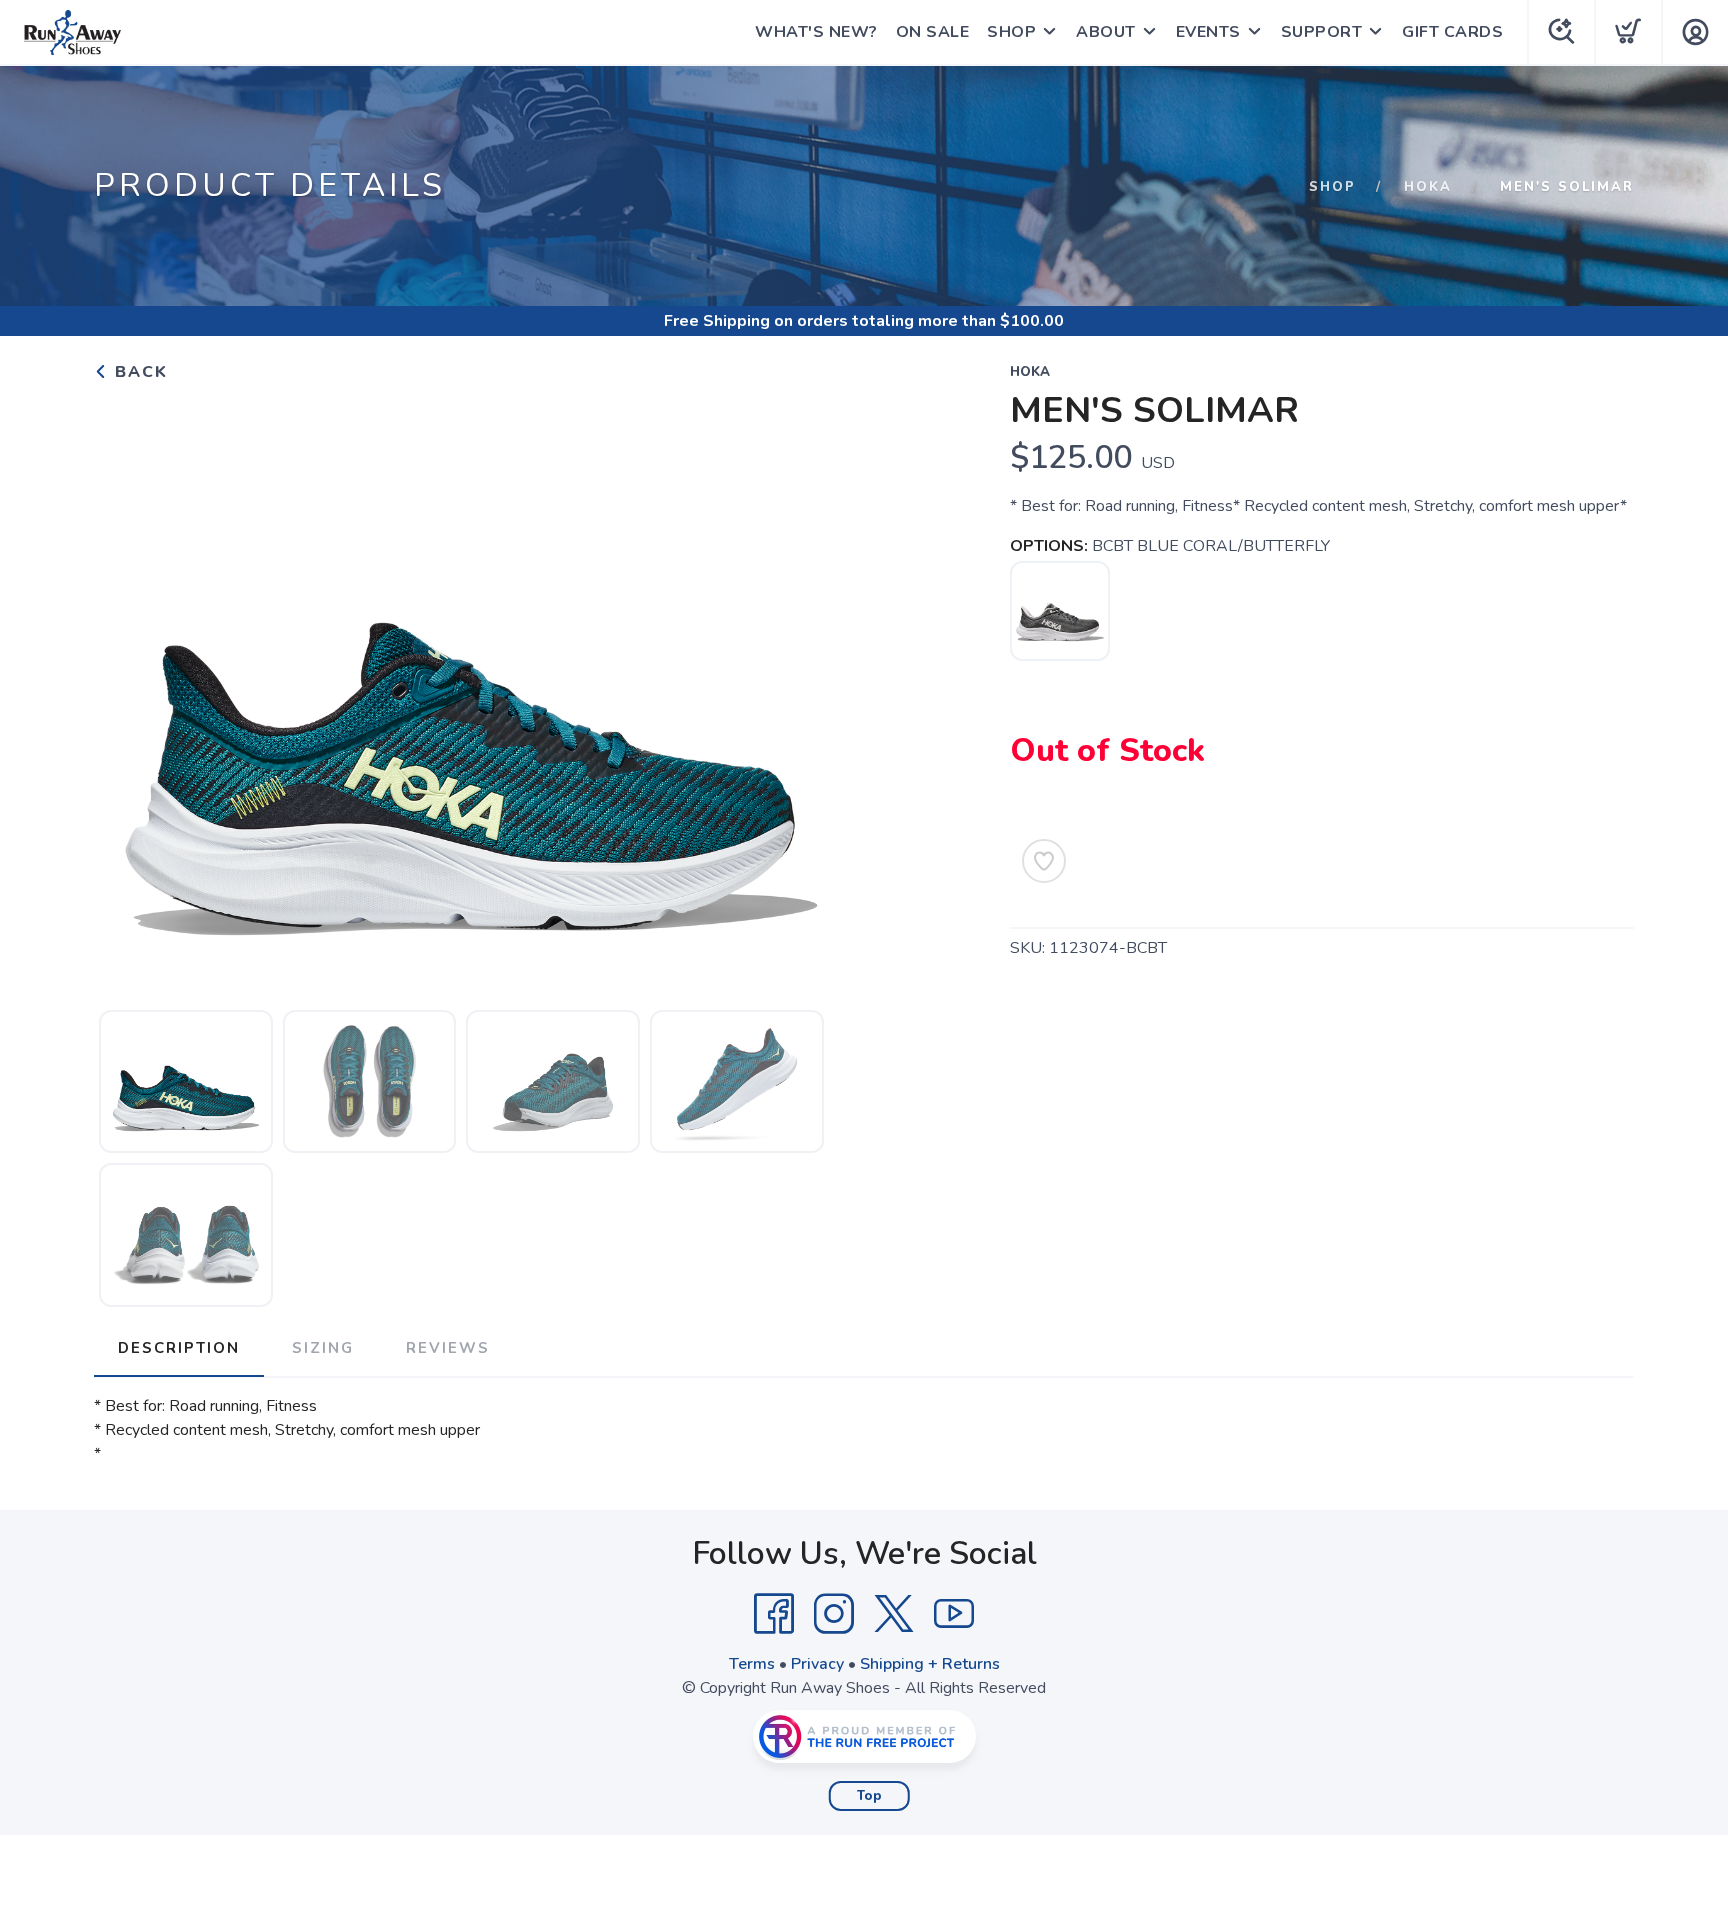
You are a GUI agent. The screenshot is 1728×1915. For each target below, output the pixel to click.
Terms (752, 1664)
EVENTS (1208, 32)
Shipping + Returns (930, 1664)
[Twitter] (894, 1614)
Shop (1332, 187)
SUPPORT (1322, 32)
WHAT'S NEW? (816, 32)
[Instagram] (834, 1614)
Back (138, 372)
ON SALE (933, 32)
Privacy (817, 1664)
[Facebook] (774, 1614)
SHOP (1011, 32)
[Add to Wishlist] (1044, 861)
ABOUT (1106, 32)
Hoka (1428, 187)
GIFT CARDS (1452, 32)
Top (869, 1796)
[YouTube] (954, 1614)
